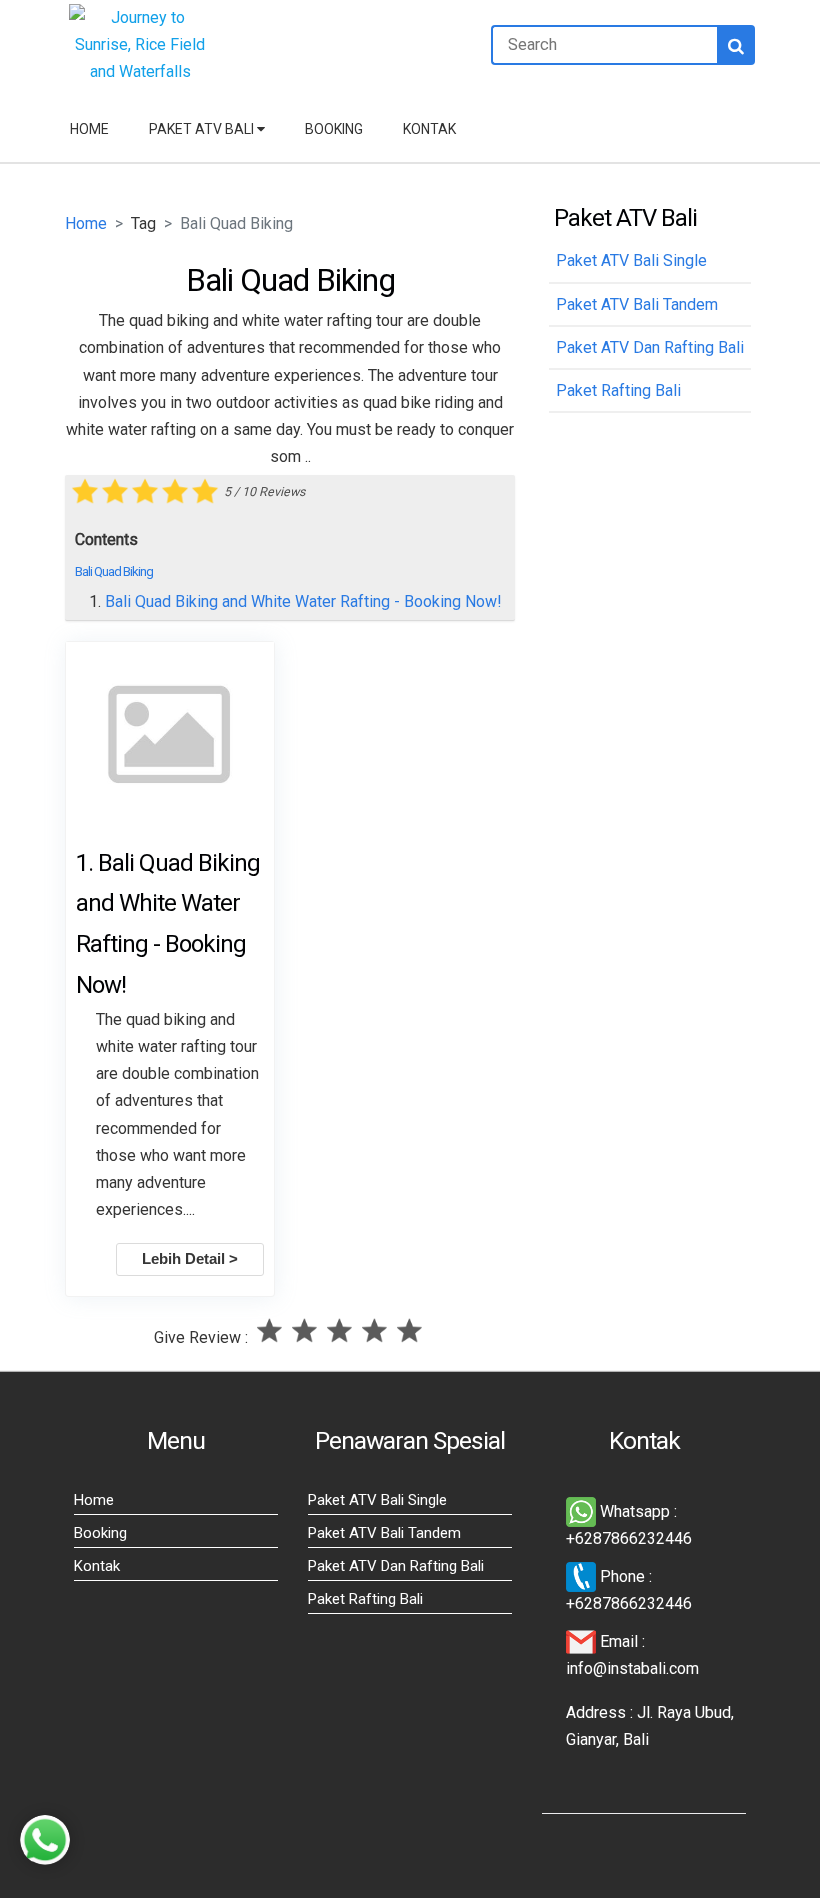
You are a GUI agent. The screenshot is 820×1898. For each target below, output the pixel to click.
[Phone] (583, 1576)
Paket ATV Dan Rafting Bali (396, 1566)
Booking (334, 129)
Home (89, 129)
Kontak (429, 129)
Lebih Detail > (190, 1259)
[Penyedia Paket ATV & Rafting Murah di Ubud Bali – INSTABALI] (140, 71)
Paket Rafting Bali (365, 1599)
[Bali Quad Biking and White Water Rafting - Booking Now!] (170, 737)
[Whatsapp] (583, 1511)
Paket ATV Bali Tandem (384, 1533)
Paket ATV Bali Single (377, 1500)
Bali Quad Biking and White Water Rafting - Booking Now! (303, 601)
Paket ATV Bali (203, 129)
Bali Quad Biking (114, 571)
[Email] (583, 1641)
